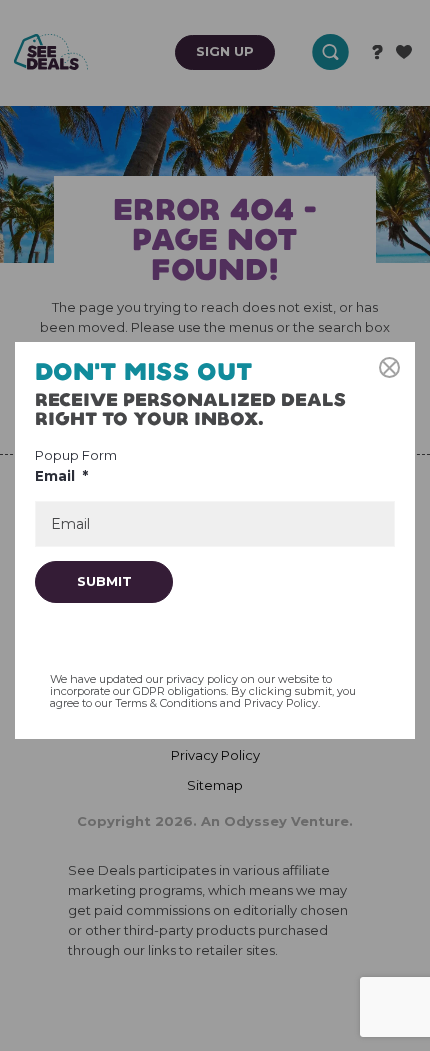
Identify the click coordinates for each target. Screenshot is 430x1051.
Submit (104, 581)
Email (61, 476)
